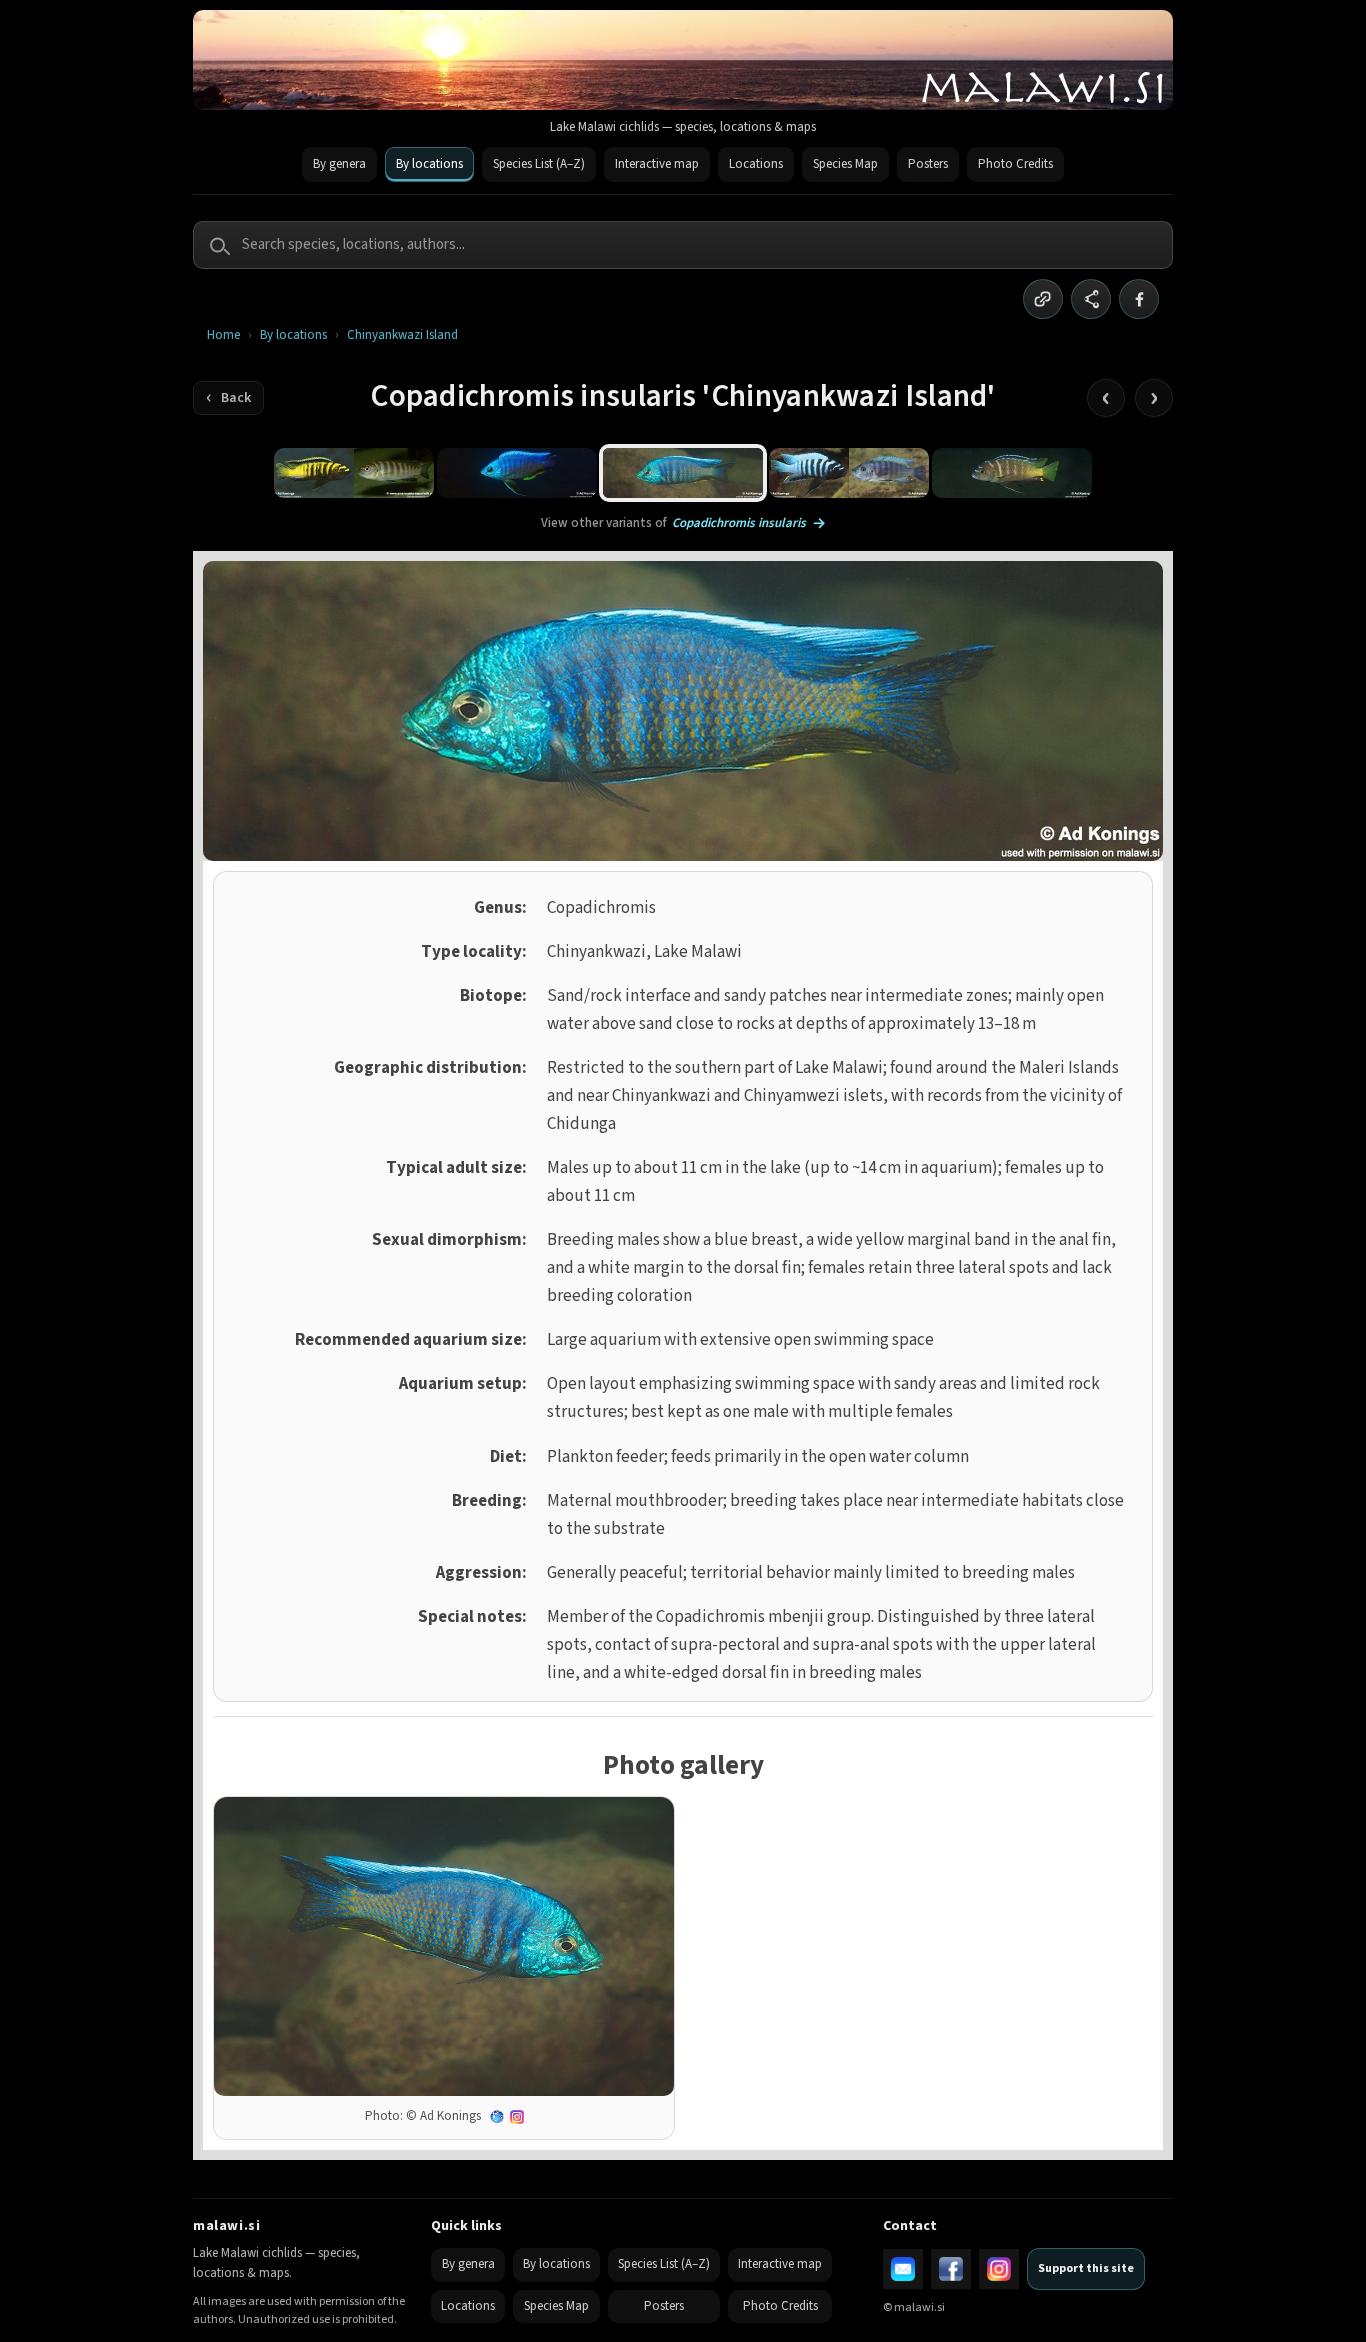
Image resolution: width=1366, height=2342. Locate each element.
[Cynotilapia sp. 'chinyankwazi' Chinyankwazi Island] (849, 473)
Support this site (1086, 2268)
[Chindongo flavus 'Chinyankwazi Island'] (354, 473)
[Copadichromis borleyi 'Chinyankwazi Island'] (517, 473)
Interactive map (657, 164)
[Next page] (1154, 398)
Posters (928, 164)
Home (223, 335)
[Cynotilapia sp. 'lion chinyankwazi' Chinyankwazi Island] (1012, 473)
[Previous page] (1106, 398)
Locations (756, 164)
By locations (429, 164)
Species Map (845, 164)
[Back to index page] (228, 398)
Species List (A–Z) (539, 164)
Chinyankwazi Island (402, 335)
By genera (339, 164)
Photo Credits (1015, 164)
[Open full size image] (444, 1946)
